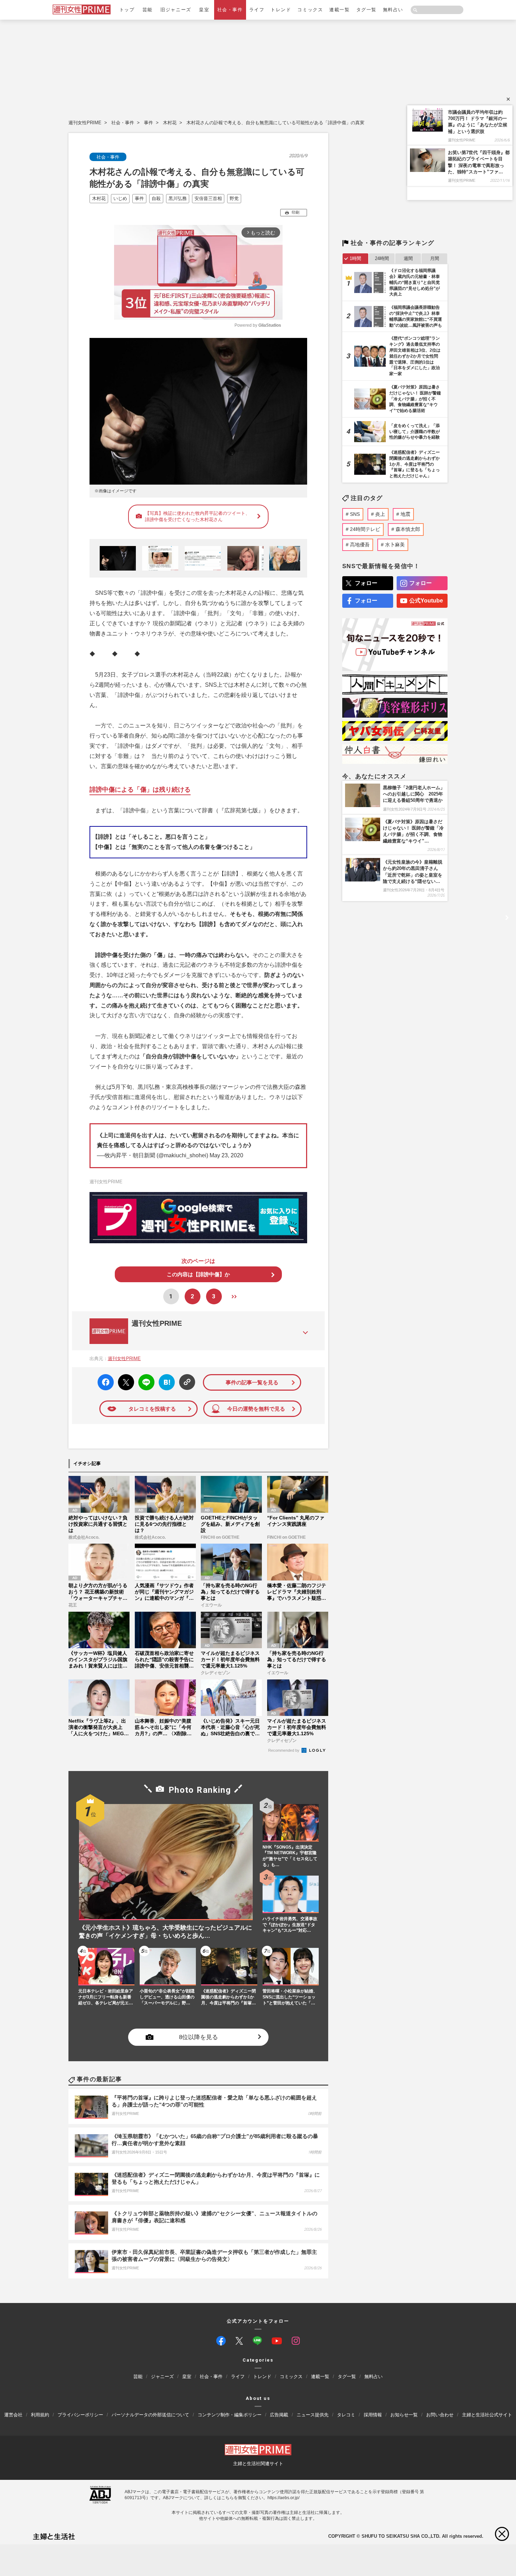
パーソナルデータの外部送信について (150, 2415)
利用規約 (40, 2415)
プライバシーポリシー (80, 2415)
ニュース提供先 (313, 2415)
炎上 (380, 514)
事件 (148, 123)
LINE (143, 1377)
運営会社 (13, 2415)
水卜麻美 (395, 545)
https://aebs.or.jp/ (283, 2498)
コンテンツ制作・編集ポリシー (230, 2415)
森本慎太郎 (408, 529)
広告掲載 (279, 2415)
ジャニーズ (162, 2377)
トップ (127, 10)
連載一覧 (339, 10)
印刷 (296, 212)
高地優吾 (360, 545)
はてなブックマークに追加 (166, 1382)
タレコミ (346, 2415)
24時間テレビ (365, 529)
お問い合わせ (440, 2415)
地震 (405, 514)
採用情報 (373, 2415)
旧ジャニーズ (176, 10)
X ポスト (125, 1380)
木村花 (170, 123)
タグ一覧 (366, 10)
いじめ (120, 198)
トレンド (281, 10)
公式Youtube (426, 601)
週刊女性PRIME (85, 123)
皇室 (204, 10)
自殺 (156, 198)
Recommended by (284, 1750)
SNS (355, 514)
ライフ (257, 10)
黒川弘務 (178, 198)
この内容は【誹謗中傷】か (198, 1274)
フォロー (366, 583)
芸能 (148, 10)
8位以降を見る (199, 2037)
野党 (234, 198)
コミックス (310, 10)
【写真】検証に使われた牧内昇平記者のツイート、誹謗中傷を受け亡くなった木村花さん (197, 516)
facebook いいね (106, 1382)
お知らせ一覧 (404, 2415)
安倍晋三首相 (208, 198)
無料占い (393, 10)
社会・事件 (230, 10)
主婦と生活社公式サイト (487, 2415)
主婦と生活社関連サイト (258, 2464)
